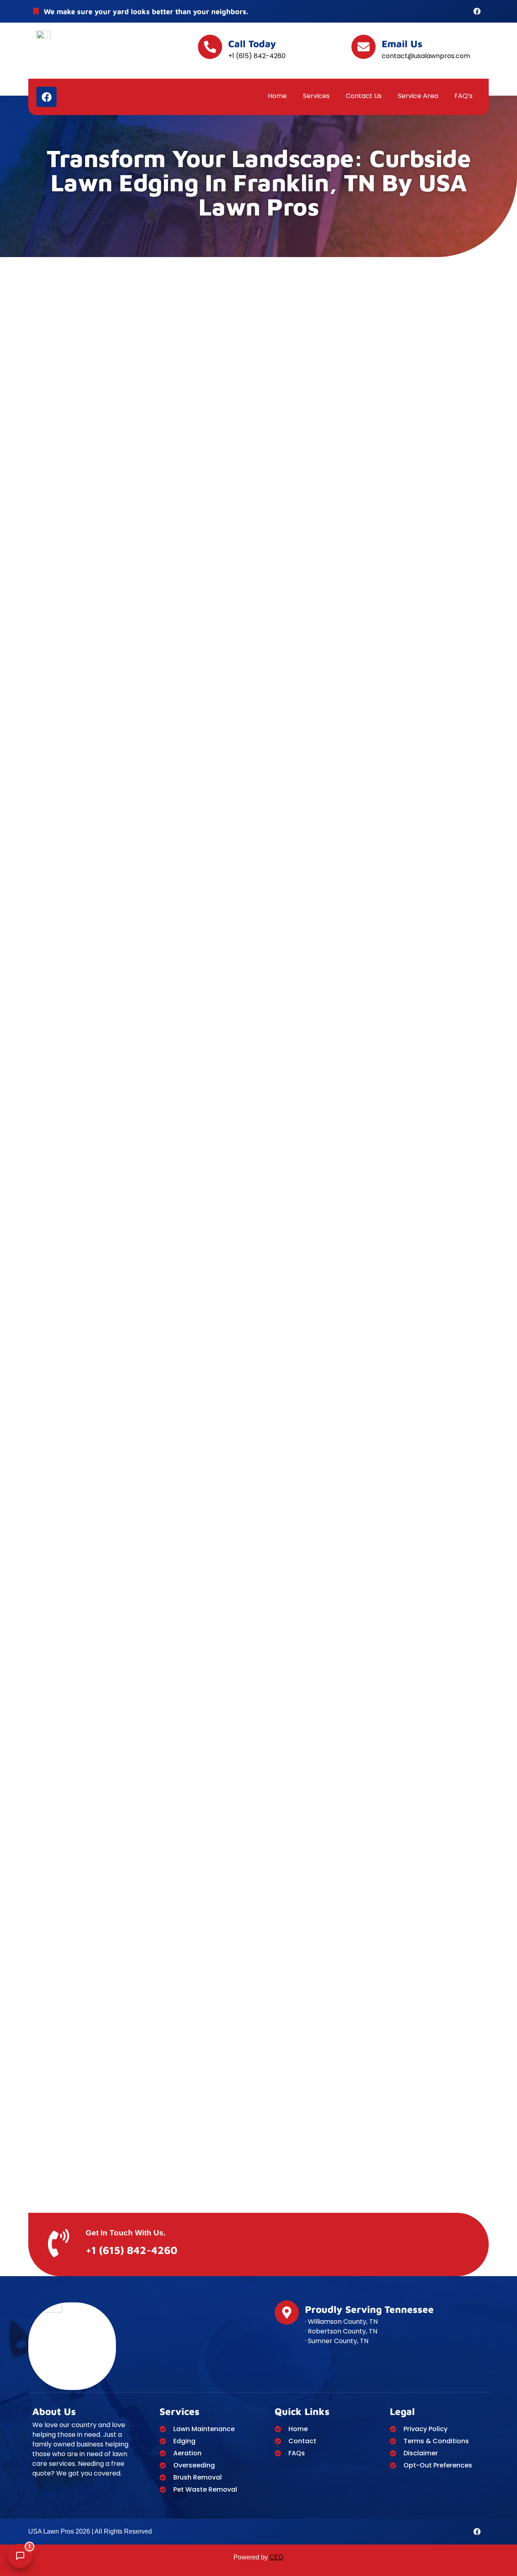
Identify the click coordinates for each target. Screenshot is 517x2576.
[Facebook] (477, 11)
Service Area (418, 96)
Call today (252, 44)
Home (277, 96)
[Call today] (210, 47)
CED (276, 2557)
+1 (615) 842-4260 (131, 2250)
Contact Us (364, 96)
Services (316, 96)
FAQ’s (463, 96)
